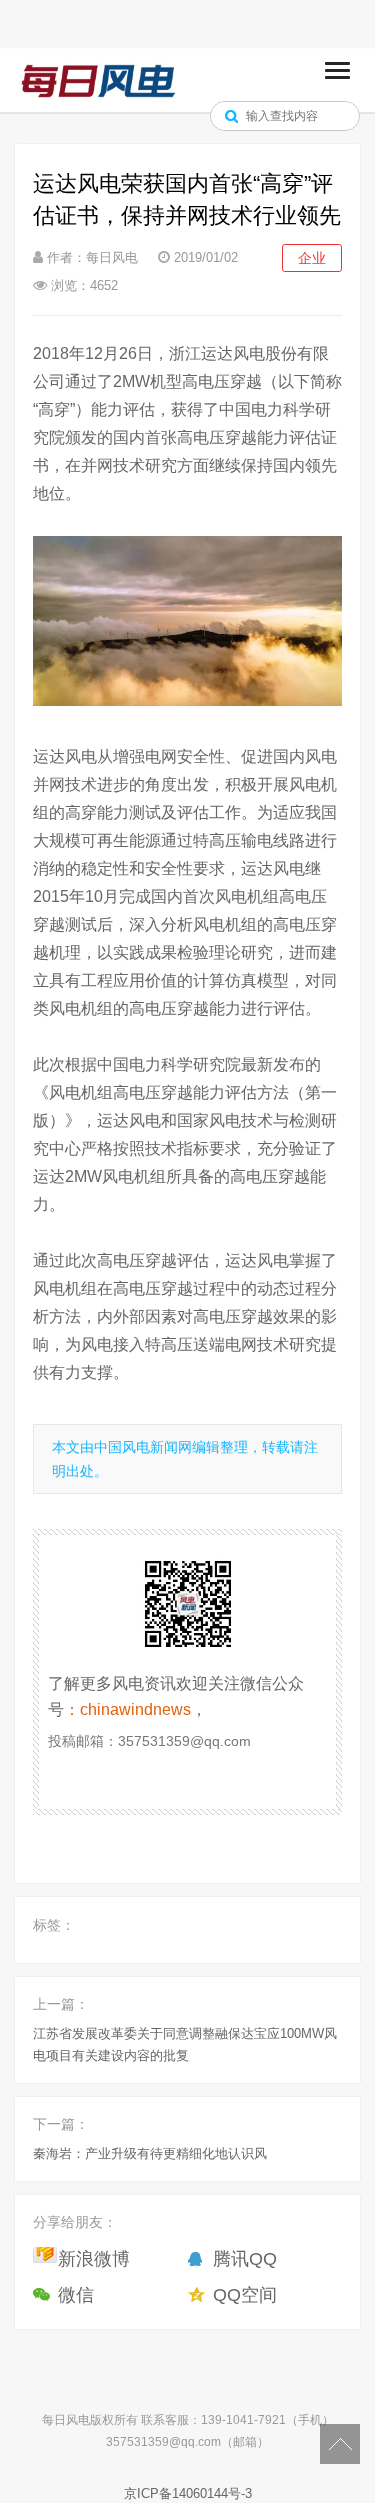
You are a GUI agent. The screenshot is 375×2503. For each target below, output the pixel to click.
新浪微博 (94, 2259)
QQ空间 (245, 2295)
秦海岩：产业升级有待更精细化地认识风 (150, 2153)
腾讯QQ (245, 2259)
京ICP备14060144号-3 (188, 2493)
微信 (76, 2295)
